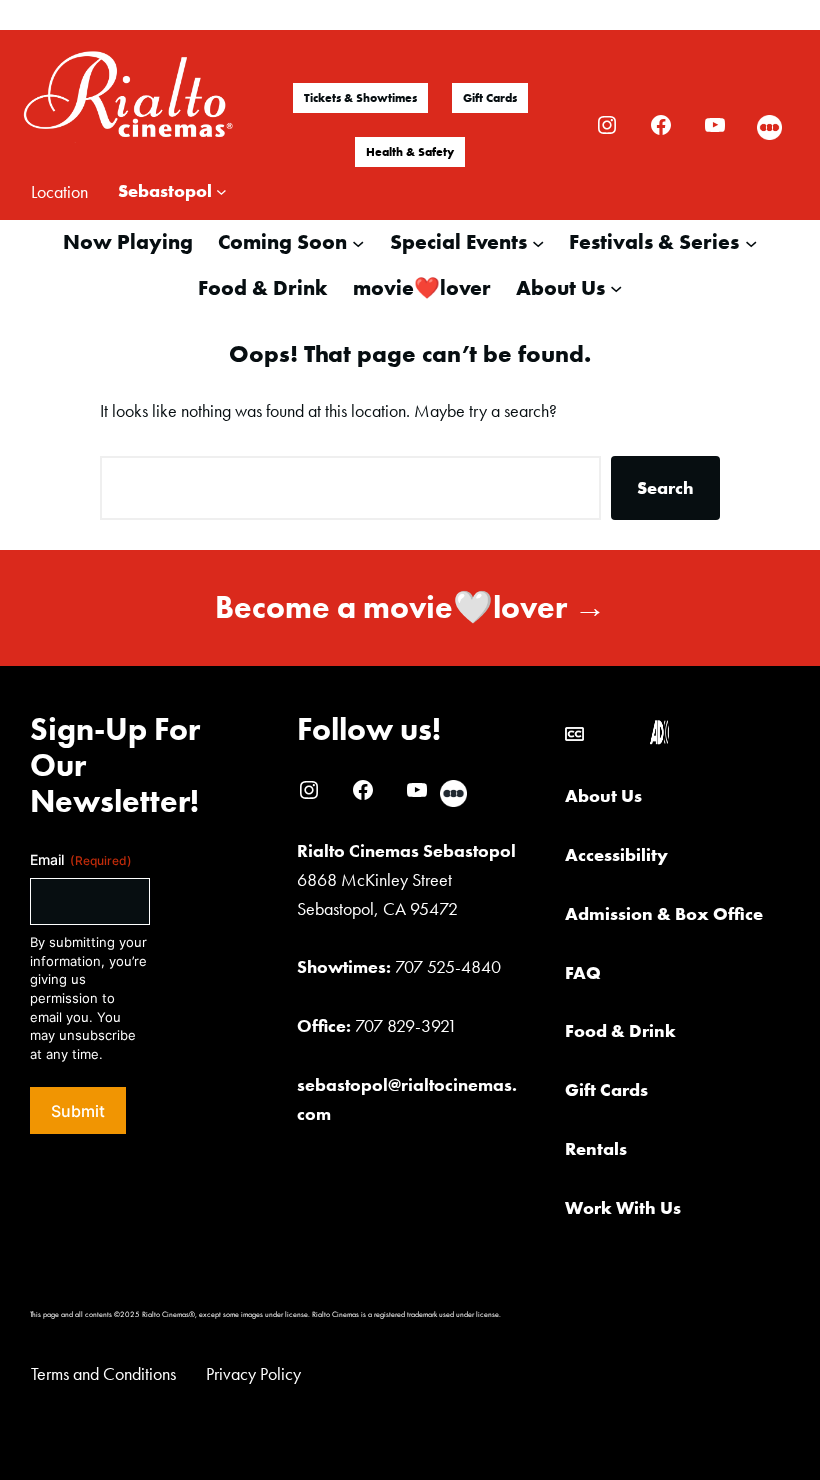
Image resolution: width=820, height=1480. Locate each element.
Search (665, 487)
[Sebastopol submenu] (221, 191)
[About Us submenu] (616, 288)
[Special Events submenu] (538, 242)
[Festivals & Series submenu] (751, 242)
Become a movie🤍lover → (410, 607)
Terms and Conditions (103, 1373)
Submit (78, 1111)
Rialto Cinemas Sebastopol (406, 850)
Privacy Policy (253, 1373)
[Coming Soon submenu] (358, 242)
